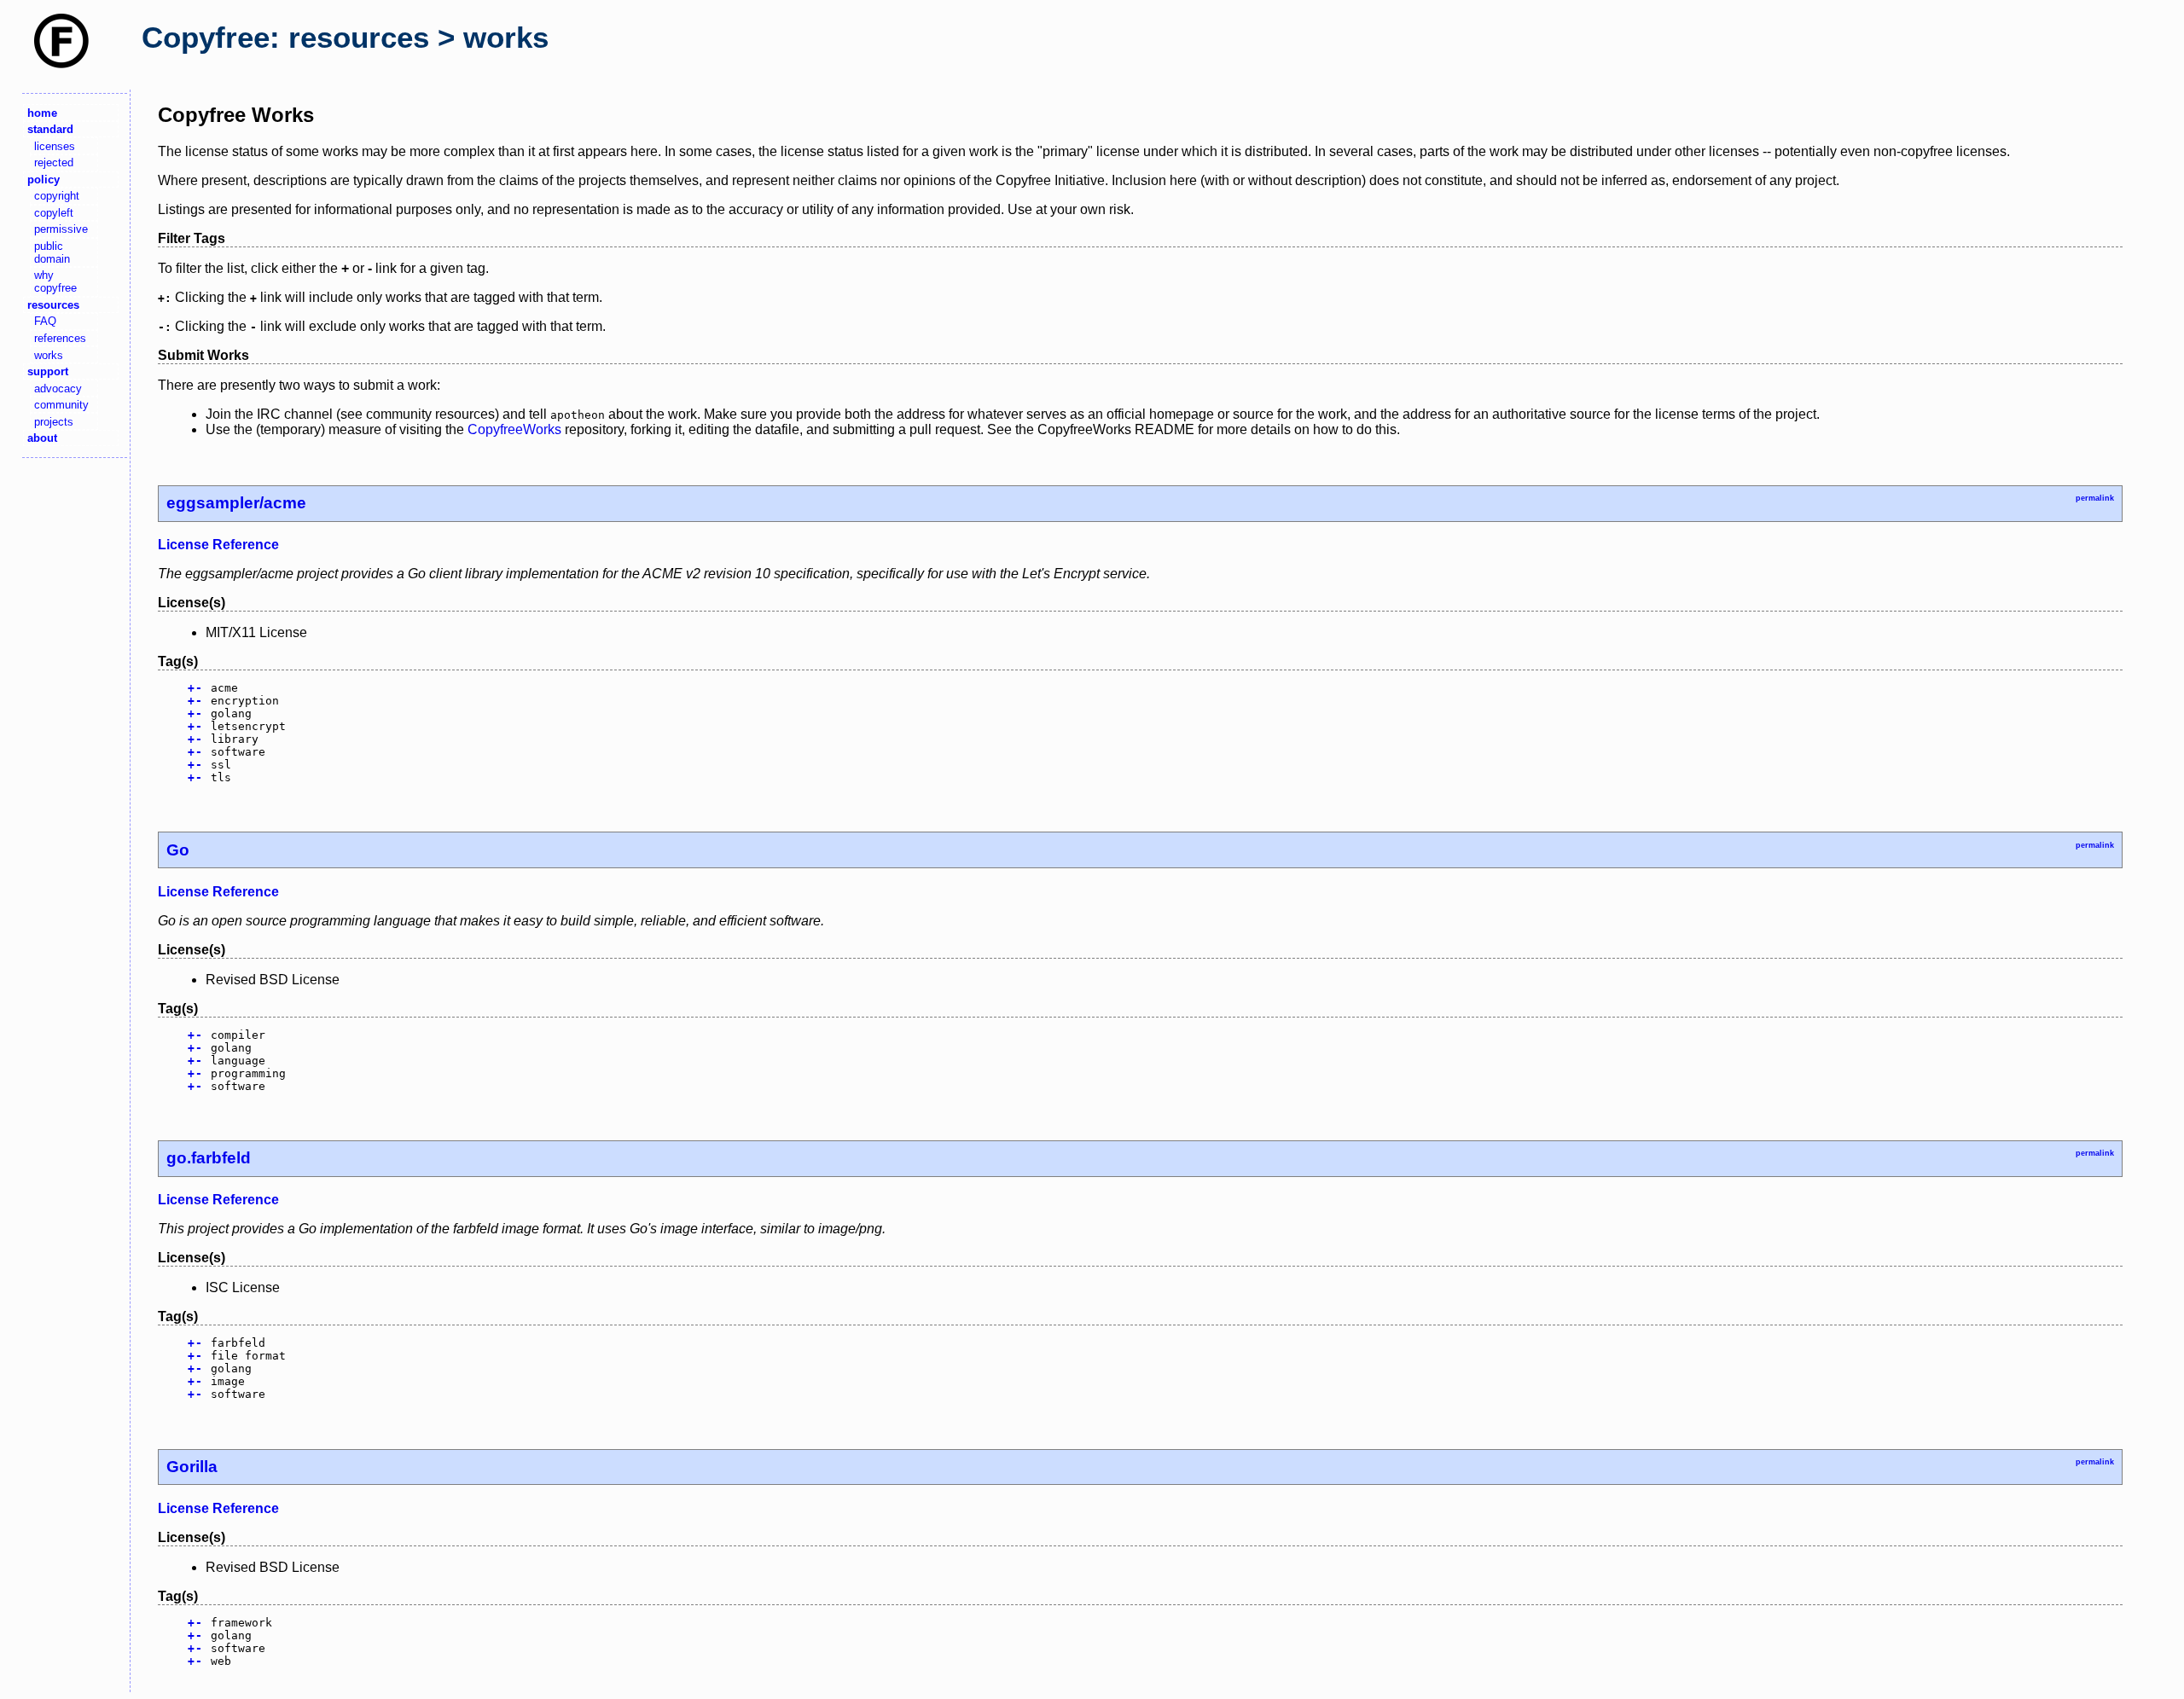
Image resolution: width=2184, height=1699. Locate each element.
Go (178, 850)
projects (54, 422)
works (49, 355)
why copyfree (55, 281)
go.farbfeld (209, 1158)
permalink (2095, 498)
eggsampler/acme (236, 503)
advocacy (58, 389)
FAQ (45, 321)
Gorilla (192, 1467)
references (60, 338)
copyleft (54, 213)
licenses (55, 146)
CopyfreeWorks (514, 429)
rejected (54, 162)
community (61, 405)
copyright (57, 196)
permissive (61, 229)
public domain (52, 252)
